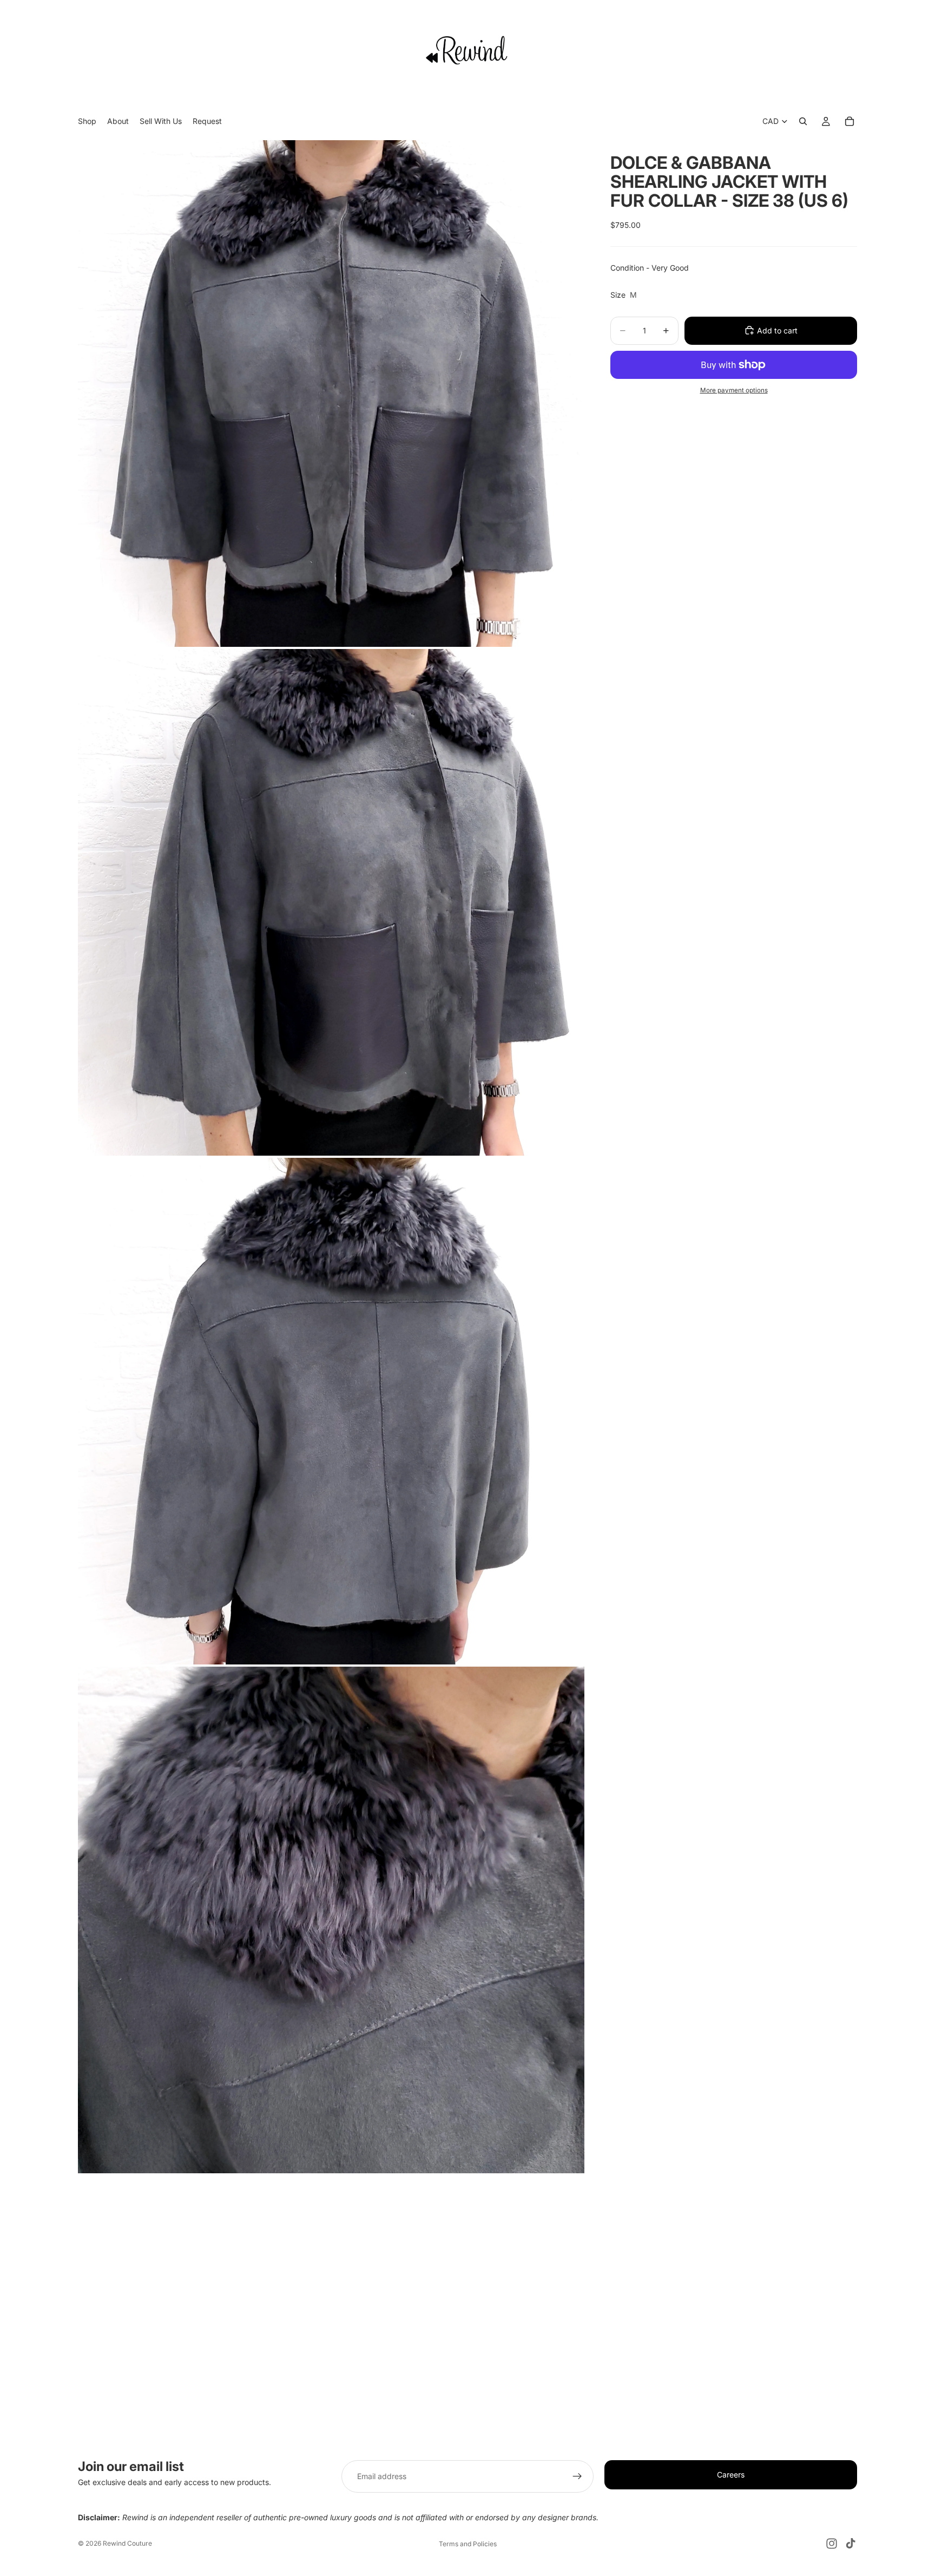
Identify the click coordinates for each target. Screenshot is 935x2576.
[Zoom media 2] (331, 902)
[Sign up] (577, 2476)
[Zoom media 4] (331, 1920)
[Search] (803, 122)
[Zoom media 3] (331, 1411)
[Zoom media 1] (331, 394)
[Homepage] (467, 50)
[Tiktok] (851, 2544)
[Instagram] (832, 2544)
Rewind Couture (127, 2543)
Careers (731, 2475)
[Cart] (850, 122)
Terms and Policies (468, 2544)
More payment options (734, 390)
